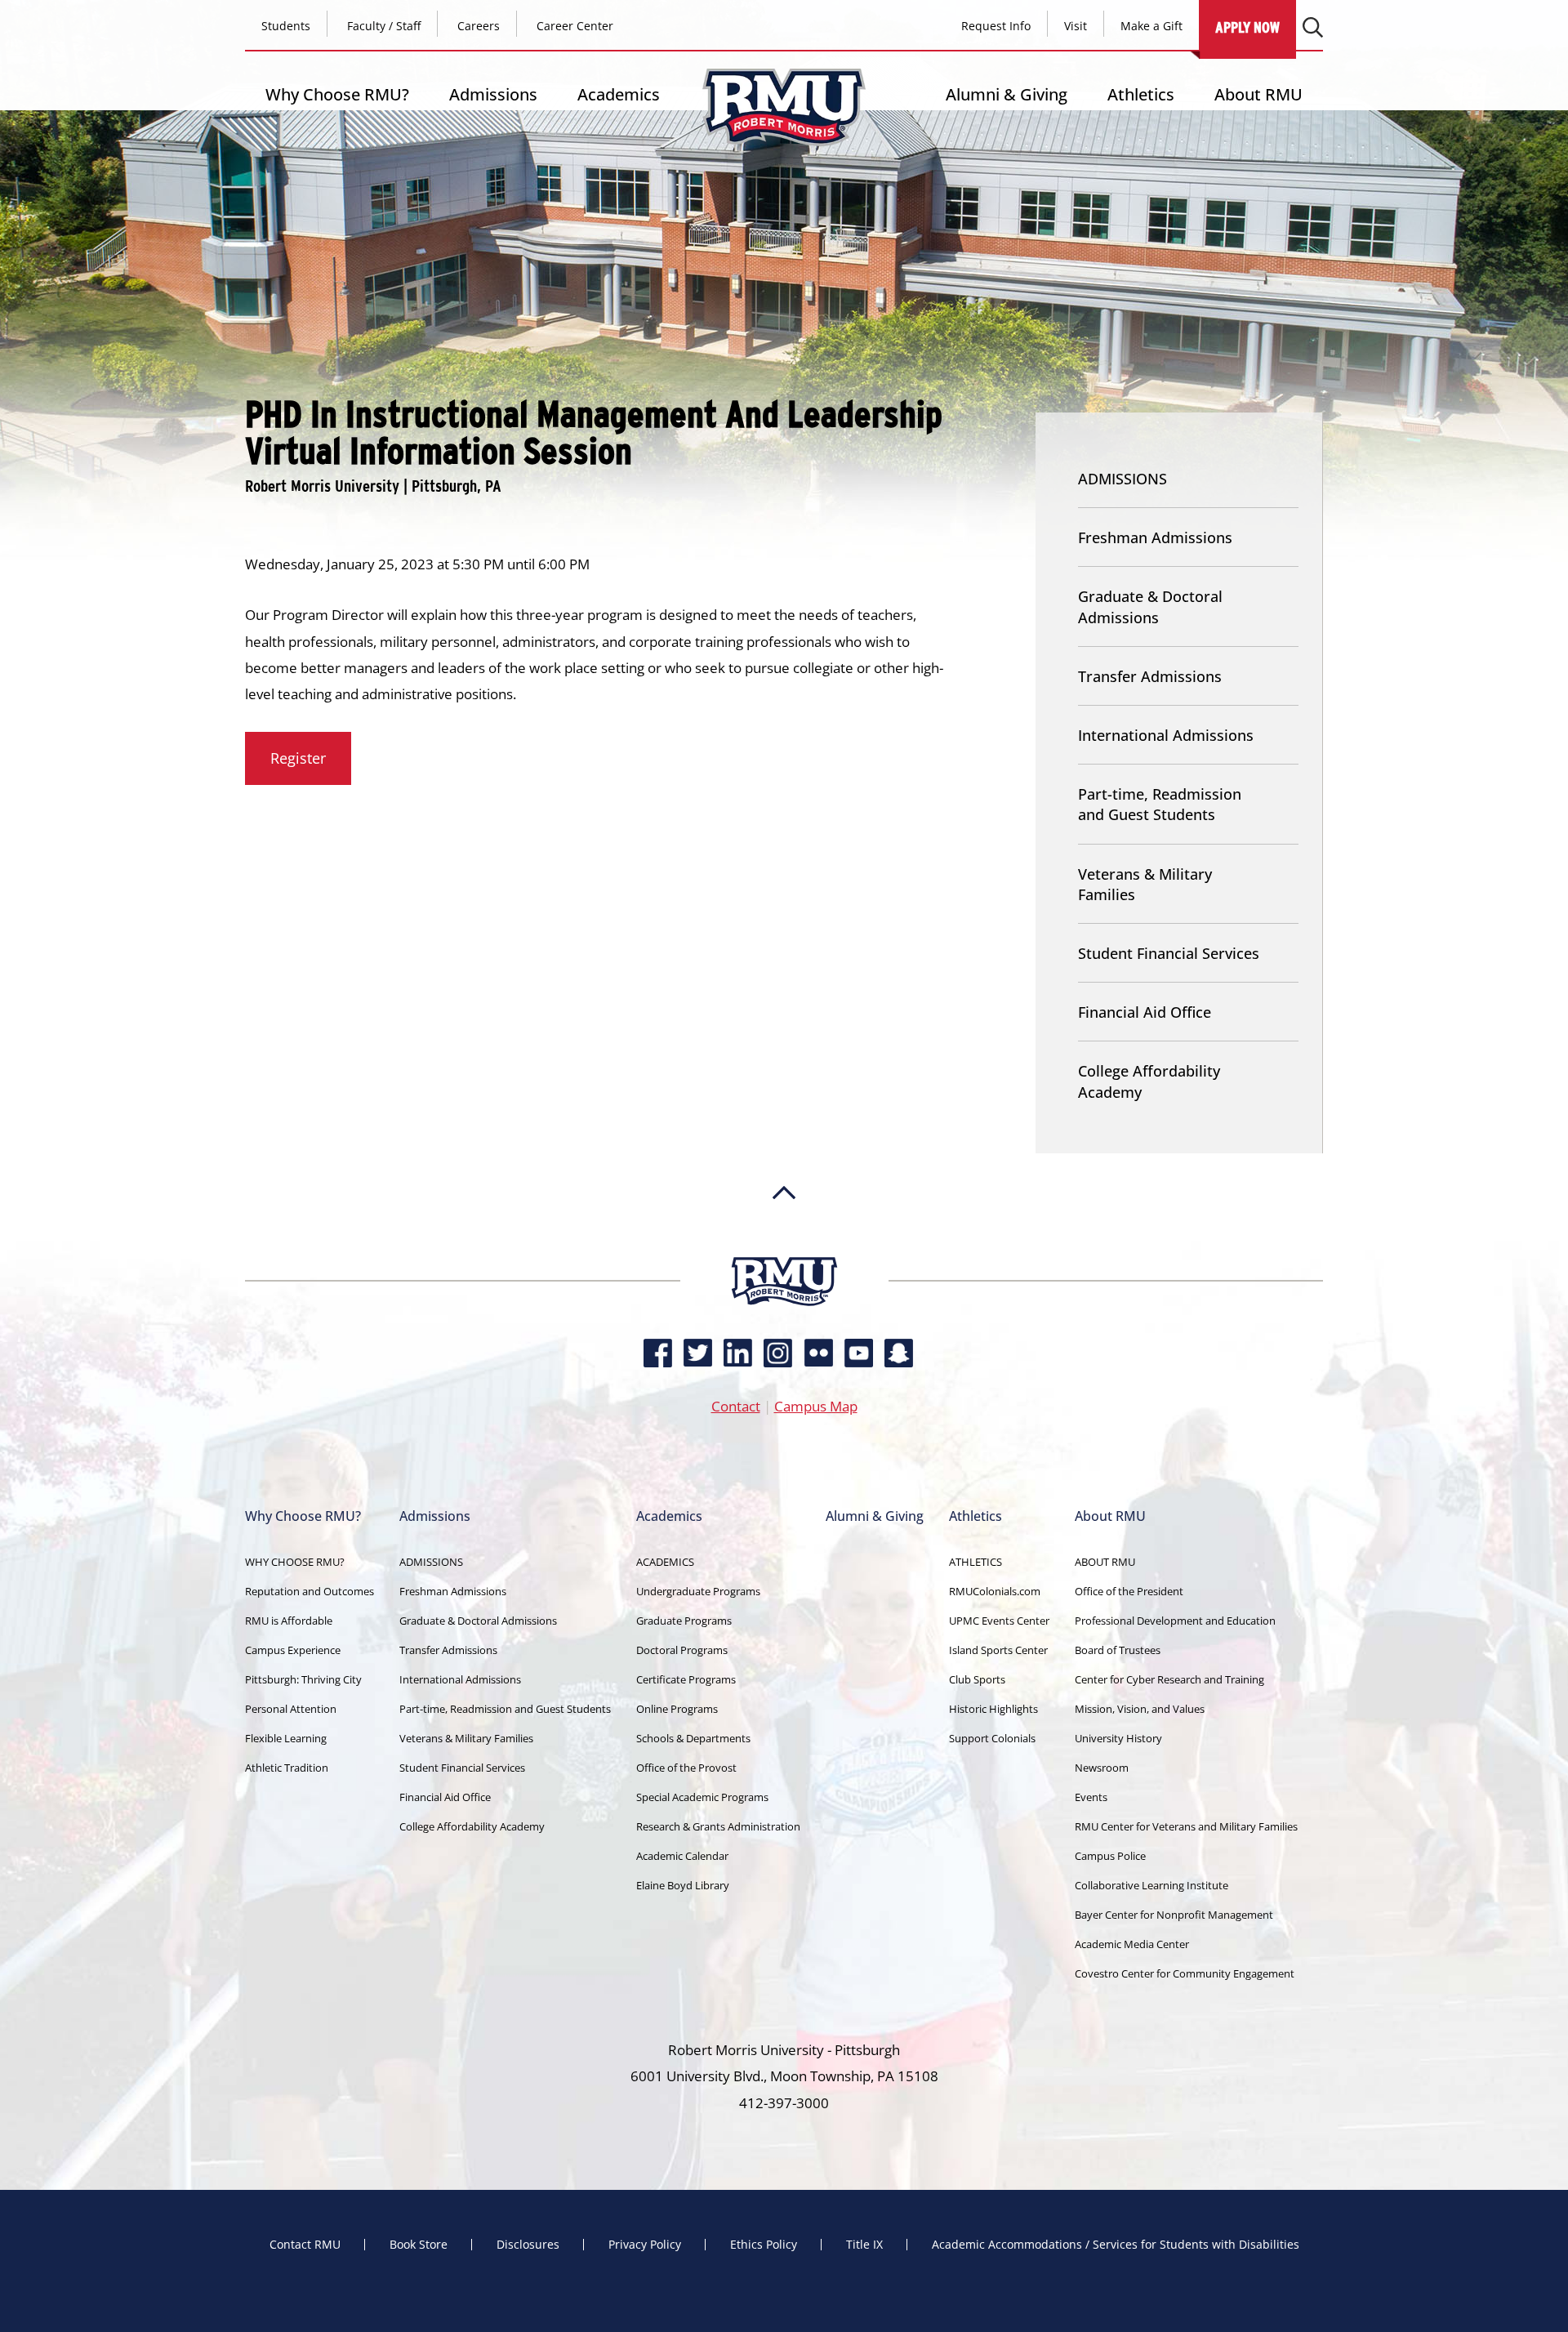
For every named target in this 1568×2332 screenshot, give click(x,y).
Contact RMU (305, 2245)
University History (1118, 1738)
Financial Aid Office (1145, 1012)
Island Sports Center (998, 1650)
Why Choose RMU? (337, 94)
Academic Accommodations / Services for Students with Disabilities (1116, 2245)
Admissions (493, 94)
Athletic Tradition (287, 1768)
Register (298, 758)
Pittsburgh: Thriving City (303, 1679)
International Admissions (1166, 735)
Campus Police (1110, 1856)
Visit (1076, 26)
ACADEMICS (665, 1562)
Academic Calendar (682, 1856)
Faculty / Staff (384, 26)
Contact (736, 1406)
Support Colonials (992, 1738)
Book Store (419, 2245)
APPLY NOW (1247, 27)
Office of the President (1129, 1591)
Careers (479, 26)
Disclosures (528, 2245)
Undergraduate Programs (698, 1591)
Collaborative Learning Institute (1151, 1885)
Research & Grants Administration (718, 1826)
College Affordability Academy (1149, 1081)
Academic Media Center (1132, 1944)
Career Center (575, 26)
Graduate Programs (684, 1621)
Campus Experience (293, 1650)
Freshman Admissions (1155, 537)
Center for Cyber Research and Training (1169, 1679)
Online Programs (677, 1709)
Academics (619, 94)
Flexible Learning (286, 1738)
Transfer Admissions (1150, 676)
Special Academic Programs (702, 1797)
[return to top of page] (784, 1249)
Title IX (864, 2245)
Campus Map (816, 1406)
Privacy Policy (645, 2245)
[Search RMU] (1313, 27)
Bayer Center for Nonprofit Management (1174, 1915)
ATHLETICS (976, 1562)
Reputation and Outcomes (310, 1591)
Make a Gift (1151, 26)
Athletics (1141, 94)
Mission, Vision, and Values (1140, 1709)
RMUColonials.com (995, 1591)
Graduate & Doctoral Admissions (1150, 606)
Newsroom (1102, 1768)
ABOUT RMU (1105, 1562)
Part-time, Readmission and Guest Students (1160, 804)
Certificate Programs (686, 1679)
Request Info (996, 26)
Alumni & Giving (1007, 94)
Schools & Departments (693, 1738)
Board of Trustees (1118, 1650)
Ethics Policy (764, 2245)
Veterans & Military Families (1145, 884)
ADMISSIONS (1123, 479)
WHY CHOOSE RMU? (295, 1562)
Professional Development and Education (1175, 1621)
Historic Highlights (993, 1709)
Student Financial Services (1169, 953)
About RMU (1258, 94)
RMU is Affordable (289, 1621)
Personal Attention (291, 1709)
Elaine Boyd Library (683, 1885)
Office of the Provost (686, 1768)
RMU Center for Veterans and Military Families (1186, 1826)
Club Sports (977, 1679)
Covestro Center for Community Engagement (1185, 1973)
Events (1091, 1797)
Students (286, 26)
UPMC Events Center (999, 1621)
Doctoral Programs (682, 1650)
